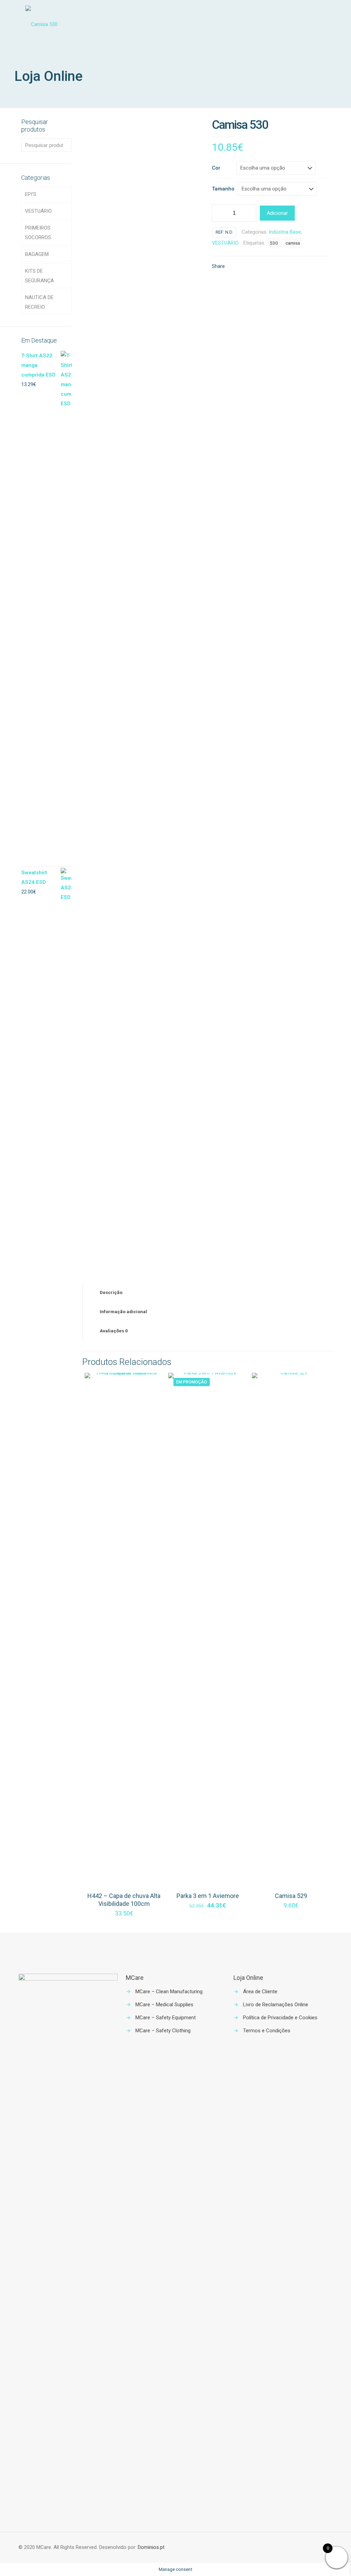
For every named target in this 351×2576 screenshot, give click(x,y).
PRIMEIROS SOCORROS (38, 233)
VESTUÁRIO (225, 243)
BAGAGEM (37, 254)
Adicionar (277, 213)
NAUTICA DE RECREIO (39, 302)
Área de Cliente (260, 1992)
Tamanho (223, 189)
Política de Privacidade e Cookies (280, 2018)
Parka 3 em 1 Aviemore (208, 1896)
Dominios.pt (151, 2547)
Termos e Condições (267, 2031)
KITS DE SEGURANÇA (39, 276)
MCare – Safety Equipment (166, 2018)
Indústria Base (285, 232)
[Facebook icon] (307, 2548)
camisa (293, 243)
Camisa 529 (291, 1896)
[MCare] (41, 24)
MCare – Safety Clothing (163, 2031)
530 (274, 243)
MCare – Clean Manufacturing (169, 1992)
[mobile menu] (322, 24)
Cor (216, 168)
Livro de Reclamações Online (276, 2005)
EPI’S (31, 194)
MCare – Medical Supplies (164, 2005)
